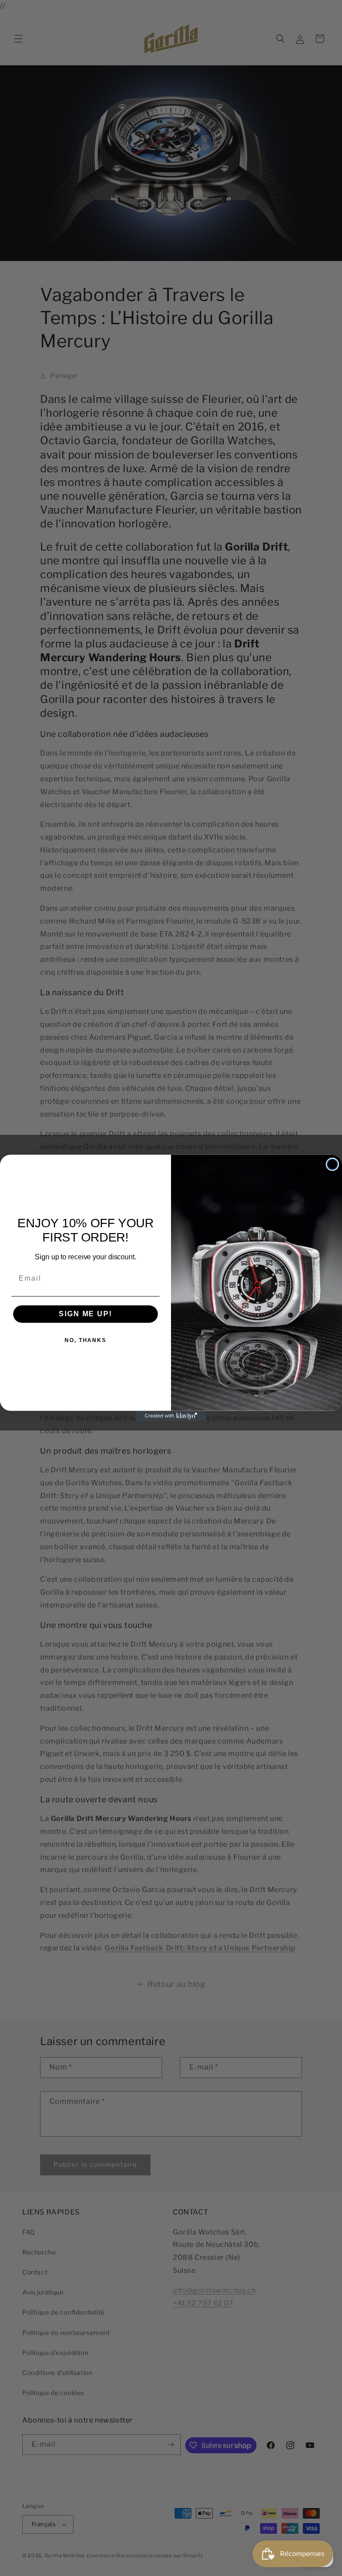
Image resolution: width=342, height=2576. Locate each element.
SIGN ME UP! (85, 1314)
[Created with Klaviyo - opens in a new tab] (171, 1416)
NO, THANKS (85, 1340)
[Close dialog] (333, 1165)
